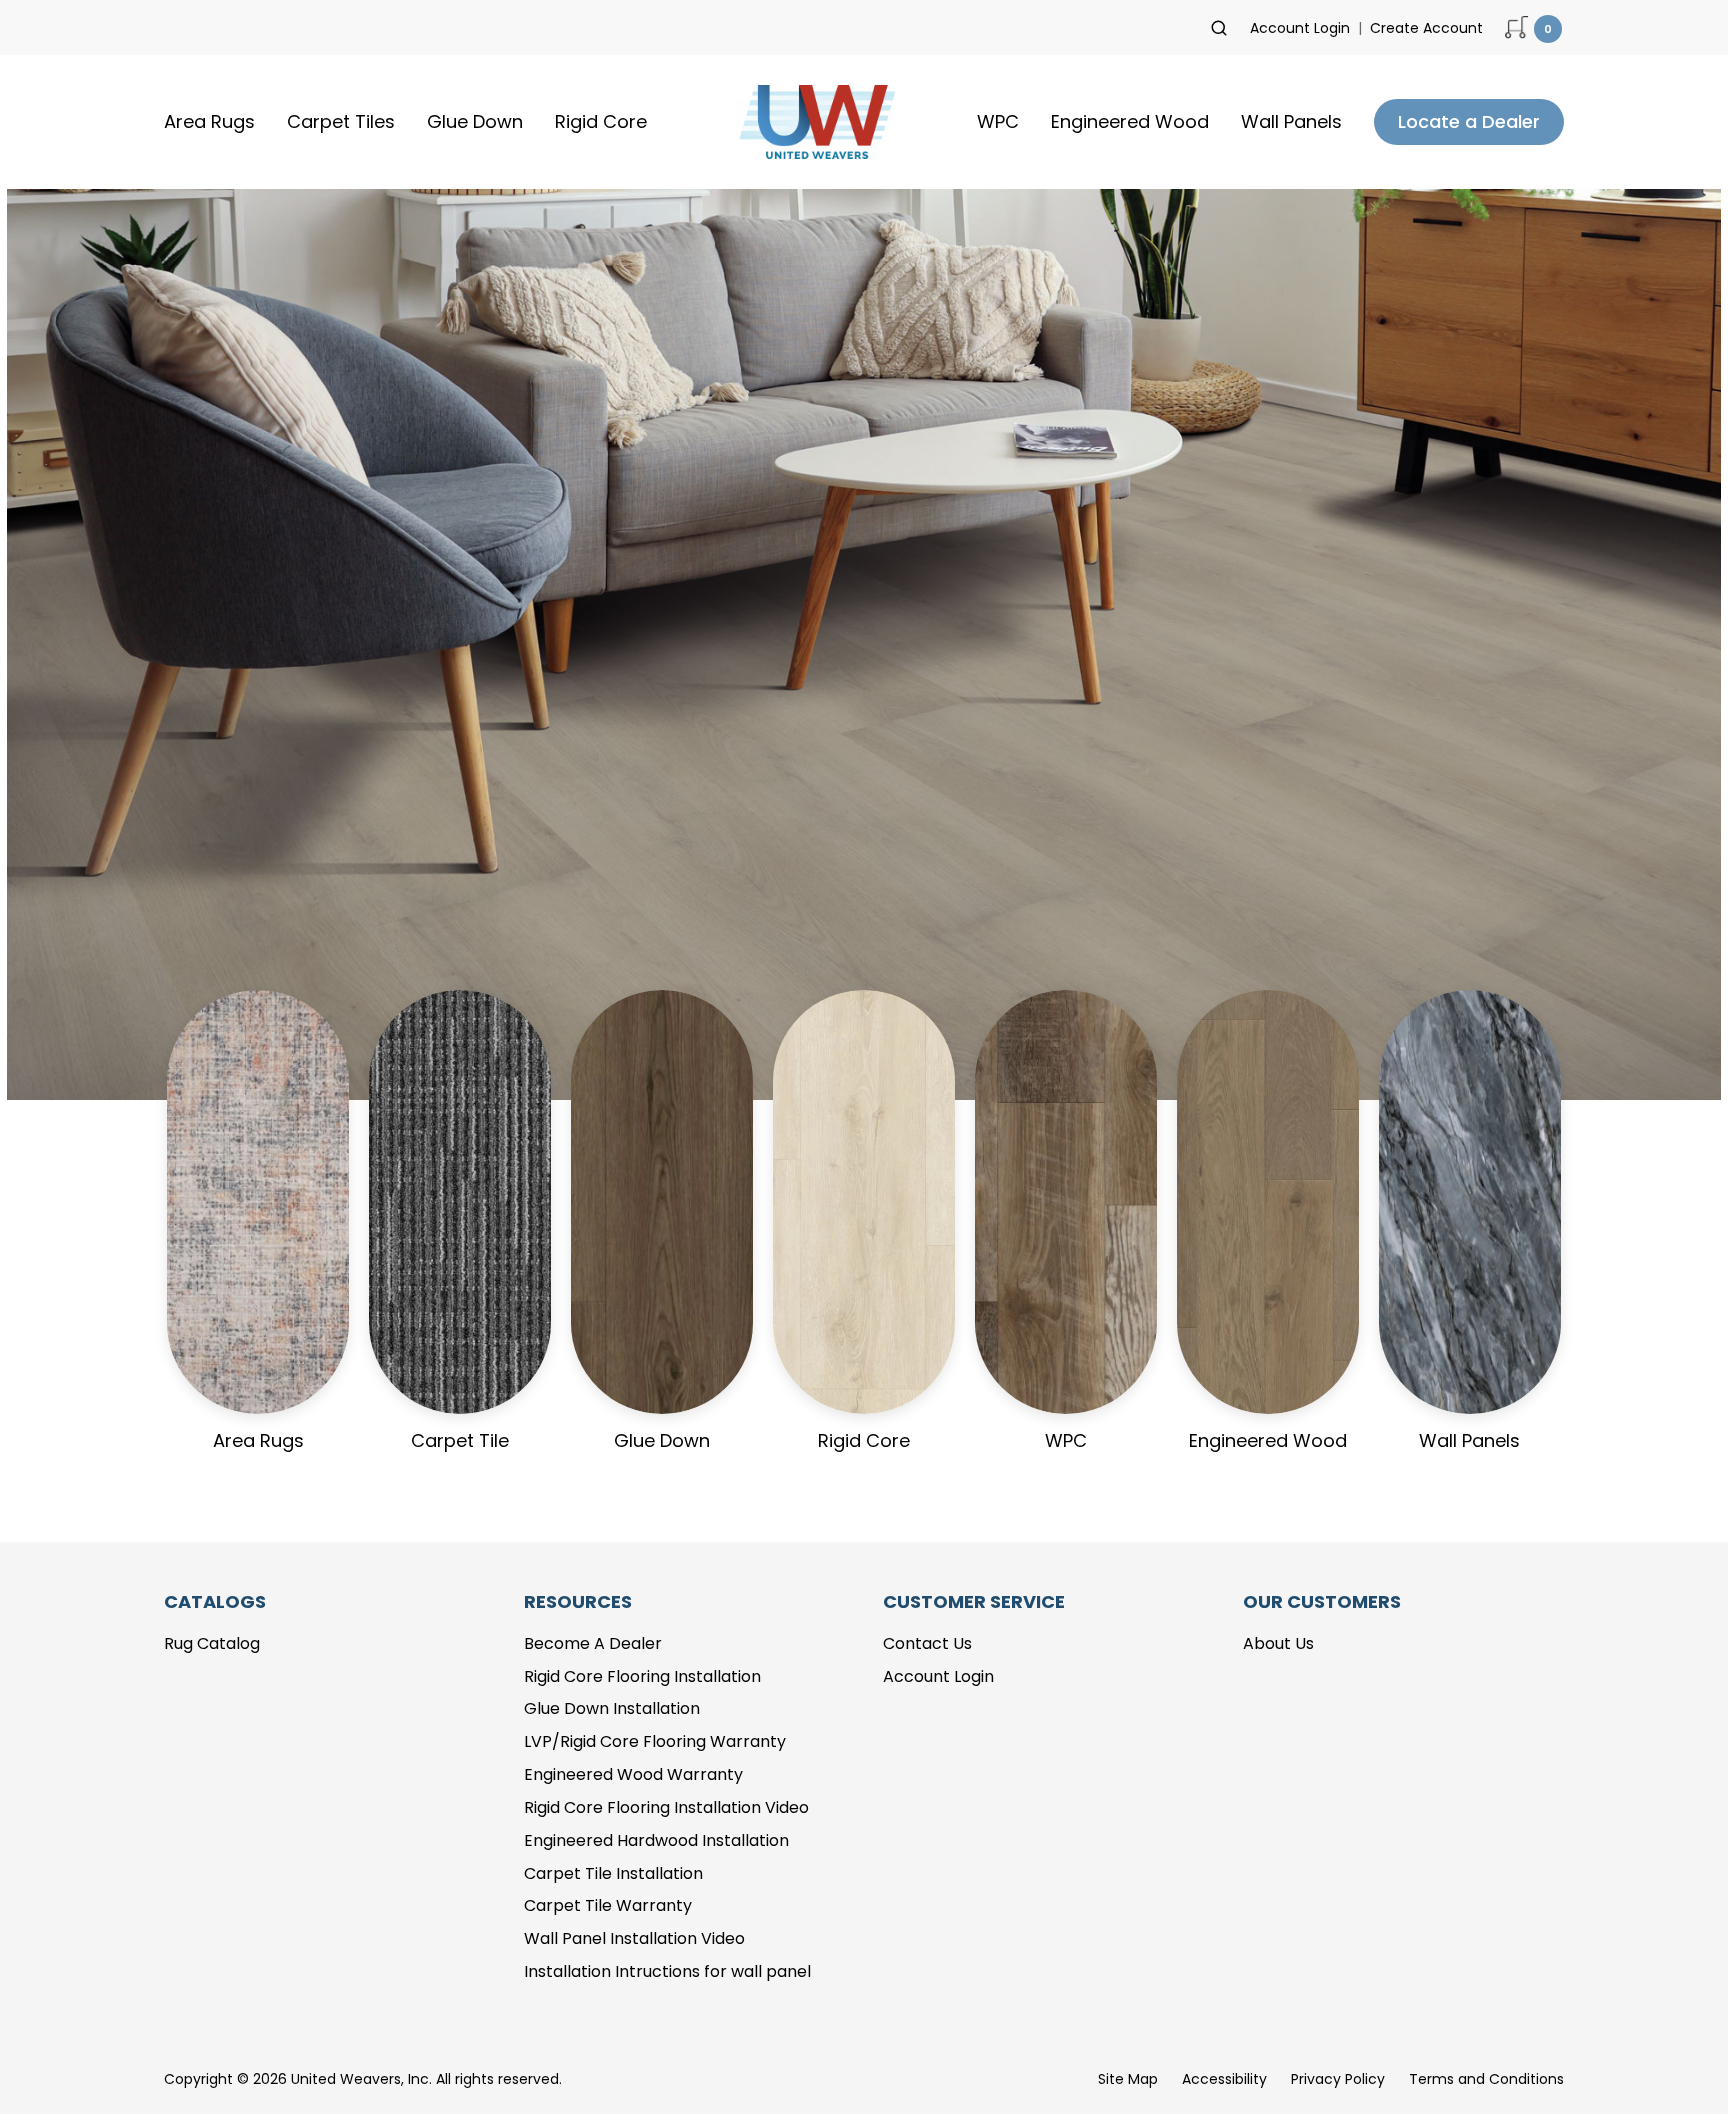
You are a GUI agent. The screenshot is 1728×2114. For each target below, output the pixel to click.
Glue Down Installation (612, 1708)
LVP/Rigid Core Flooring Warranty (655, 1741)
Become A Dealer (593, 1643)
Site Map (1128, 2079)
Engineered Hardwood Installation (656, 1840)
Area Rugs (209, 121)
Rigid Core (601, 121)
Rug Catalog (212, 1643)
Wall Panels (1291, 121)
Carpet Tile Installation (613, 1873)
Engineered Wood (1130, 121)
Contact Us (927, 1643)
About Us (1278, 1643)
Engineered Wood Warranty (633, 1774)
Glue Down (475, 121)
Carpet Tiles (341, 121)
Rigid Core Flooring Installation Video (666, 1807)
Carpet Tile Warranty (608, 1905)
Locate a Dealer (1469, 121)
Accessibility (1224, 2079)
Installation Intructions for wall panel (667, 1971)
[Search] (1219, 28)
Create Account (1426, 28)
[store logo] (812, 122)
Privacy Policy (1338, 2079)
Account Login (1300, 28)
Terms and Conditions (1486, 2079)
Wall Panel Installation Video (634, 1938)
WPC (998, 121)
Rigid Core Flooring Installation (642, 1676)
